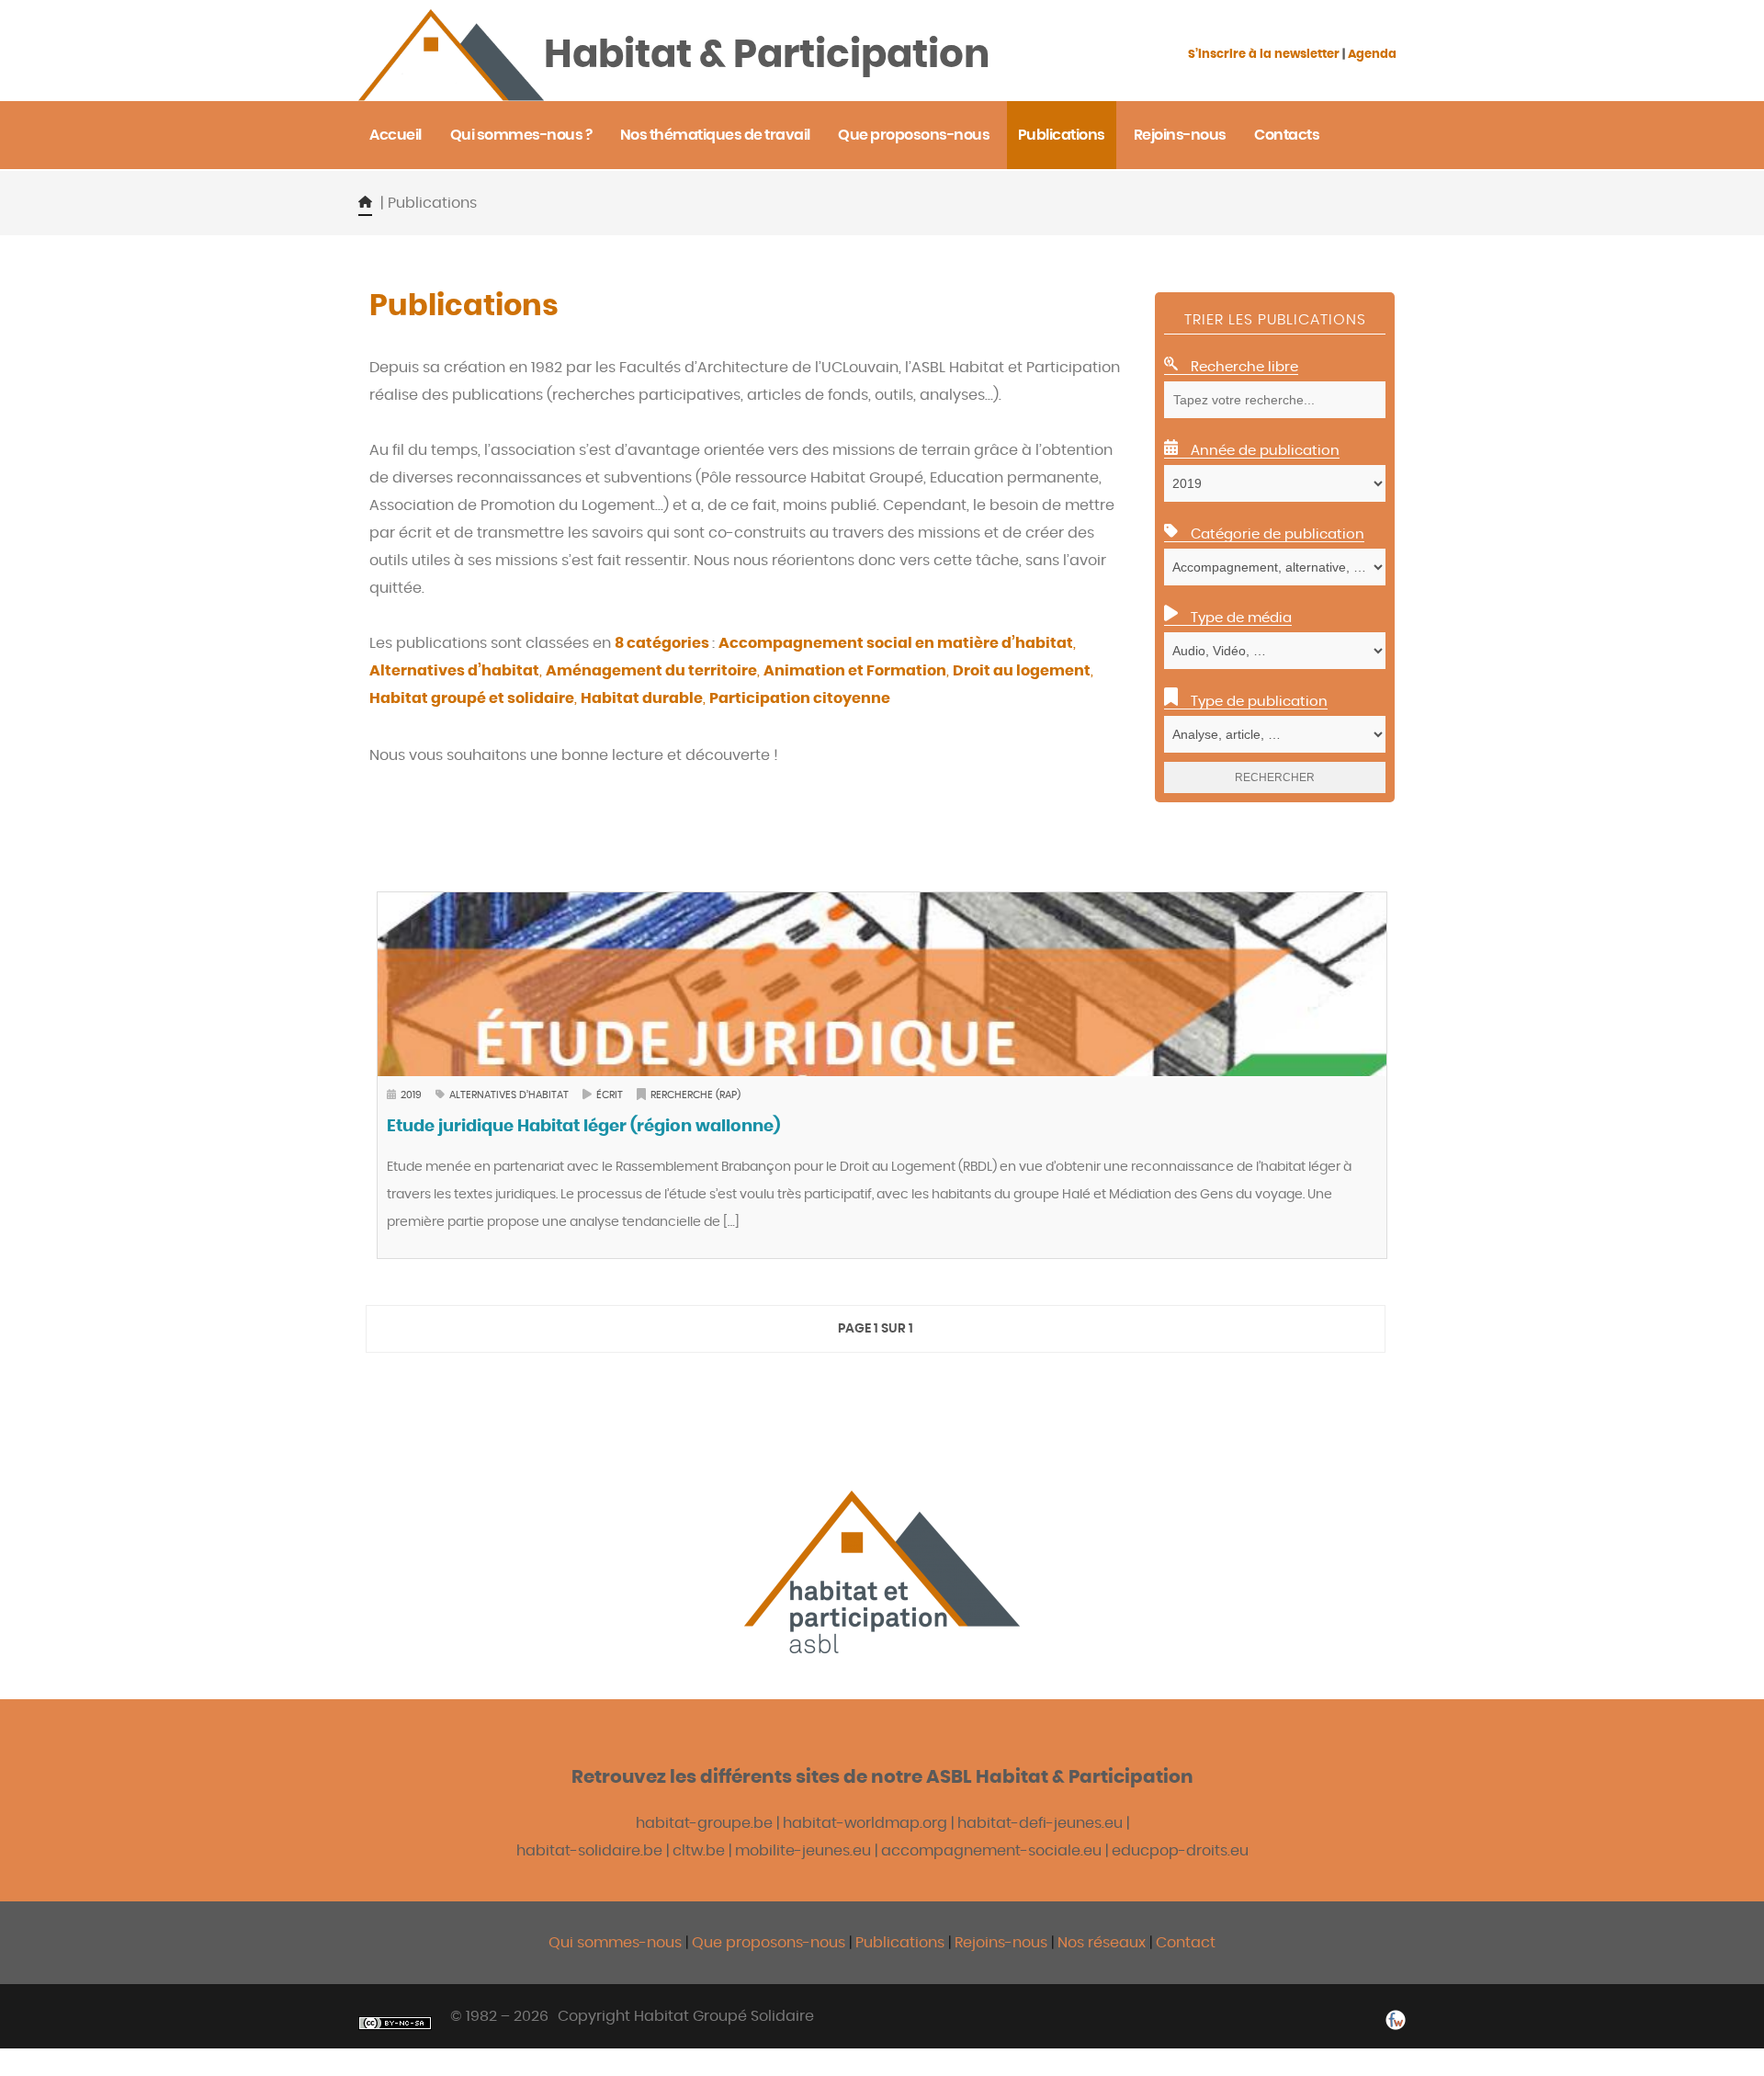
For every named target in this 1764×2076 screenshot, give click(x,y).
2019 (411, 1095)
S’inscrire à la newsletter (1264, 55)
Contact (1186, 1943)
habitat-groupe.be (704, 1823)
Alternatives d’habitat (509, 1095)
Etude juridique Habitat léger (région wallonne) (583, 1127)
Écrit (610, 1095)
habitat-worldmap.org (865, 1823)
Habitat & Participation (767, 55)
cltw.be (699, 1851)
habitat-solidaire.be (589, 1851)
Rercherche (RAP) (695, 1095)
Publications (902, 1943)
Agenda (1372, 55)
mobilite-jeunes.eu (803, 1851)
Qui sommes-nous (615, 1943)
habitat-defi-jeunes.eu (1040, 1823)
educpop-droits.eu (1180, 1851)
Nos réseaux (1102, 1943)
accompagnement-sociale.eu (991, 1851)
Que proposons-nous (769, 1943)
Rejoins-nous (1003, 1943)
